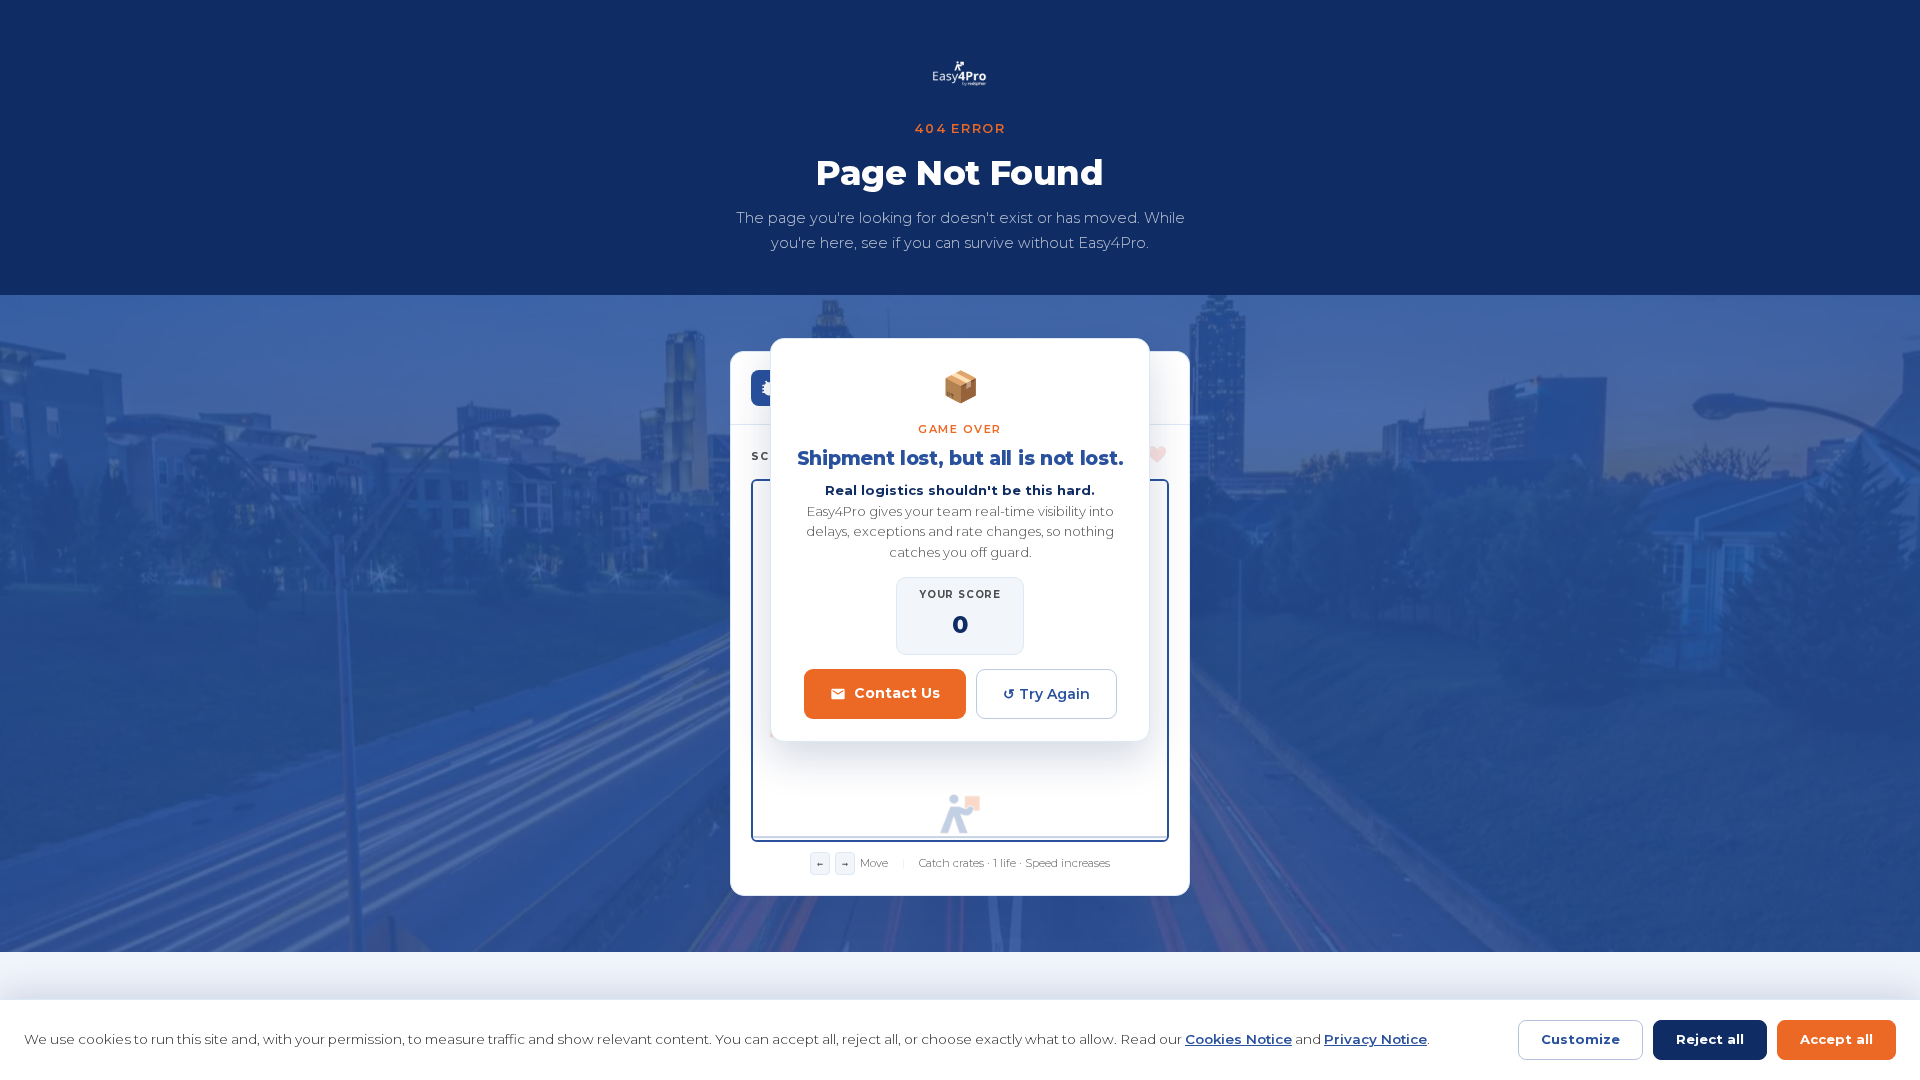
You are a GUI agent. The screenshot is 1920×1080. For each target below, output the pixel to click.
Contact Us (897, 693)
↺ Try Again (1046, 694)
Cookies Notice (1238, 1039)
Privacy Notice (1375, 1039)
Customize (1580, 1039)
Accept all (1836, 1039)
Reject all (1710, 1039)
